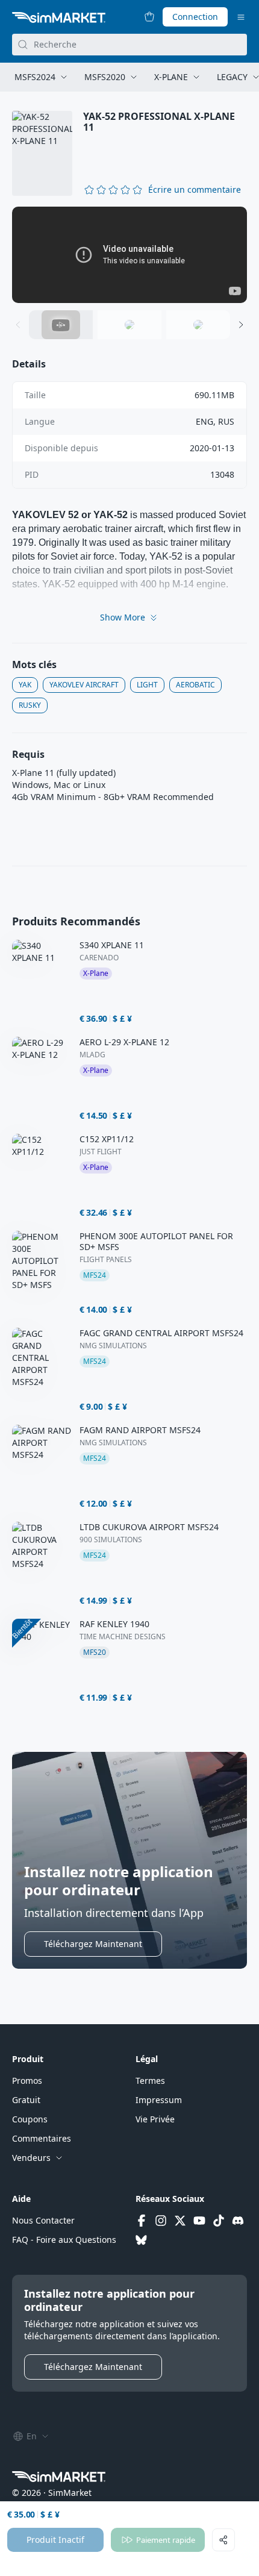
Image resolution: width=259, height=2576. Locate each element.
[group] (129, 255)
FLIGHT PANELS (106, 1260)
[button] (195, 190)
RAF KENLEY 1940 (114, 1624)
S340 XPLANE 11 (112, 945)
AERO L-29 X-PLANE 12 (124, 1042)
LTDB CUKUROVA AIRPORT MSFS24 (149, 1527)
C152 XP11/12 (107, 1139)
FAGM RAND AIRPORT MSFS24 (140, 1430)
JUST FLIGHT (101, 1152)
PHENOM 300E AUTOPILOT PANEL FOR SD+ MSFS (156, 1242)
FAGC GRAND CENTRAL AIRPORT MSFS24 (161, 1333)
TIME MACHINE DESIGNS (123, 1637)
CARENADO (99, 958)
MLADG (92, 1055)
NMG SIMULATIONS (113, 1346)
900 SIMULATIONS (111, 1540)
